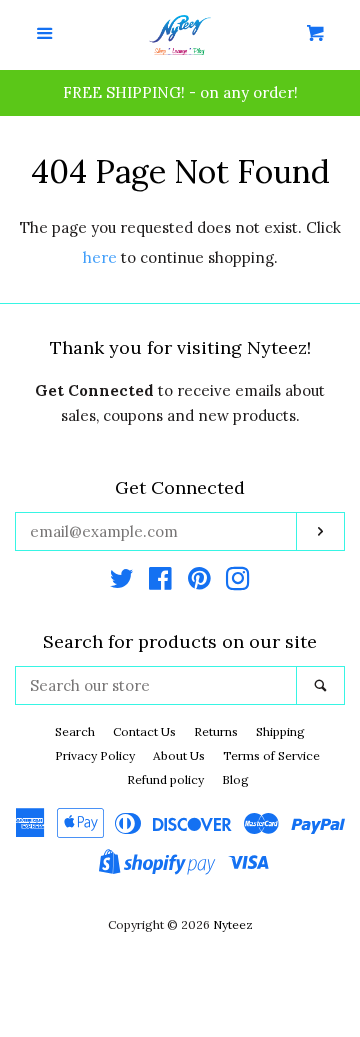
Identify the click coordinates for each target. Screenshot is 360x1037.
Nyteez (233, 924)
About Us (179, 755)
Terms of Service (271, 755)
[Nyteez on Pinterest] (199, 582)
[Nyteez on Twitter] (122, 582)
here (100, 257)
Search (75, 731)
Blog (235, 779)
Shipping (280, 731)
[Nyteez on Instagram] (238, 582)
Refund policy (165, 779)
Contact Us (144, 731)
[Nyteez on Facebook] (160, 582)
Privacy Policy (95, 755)
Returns (216, 731)
